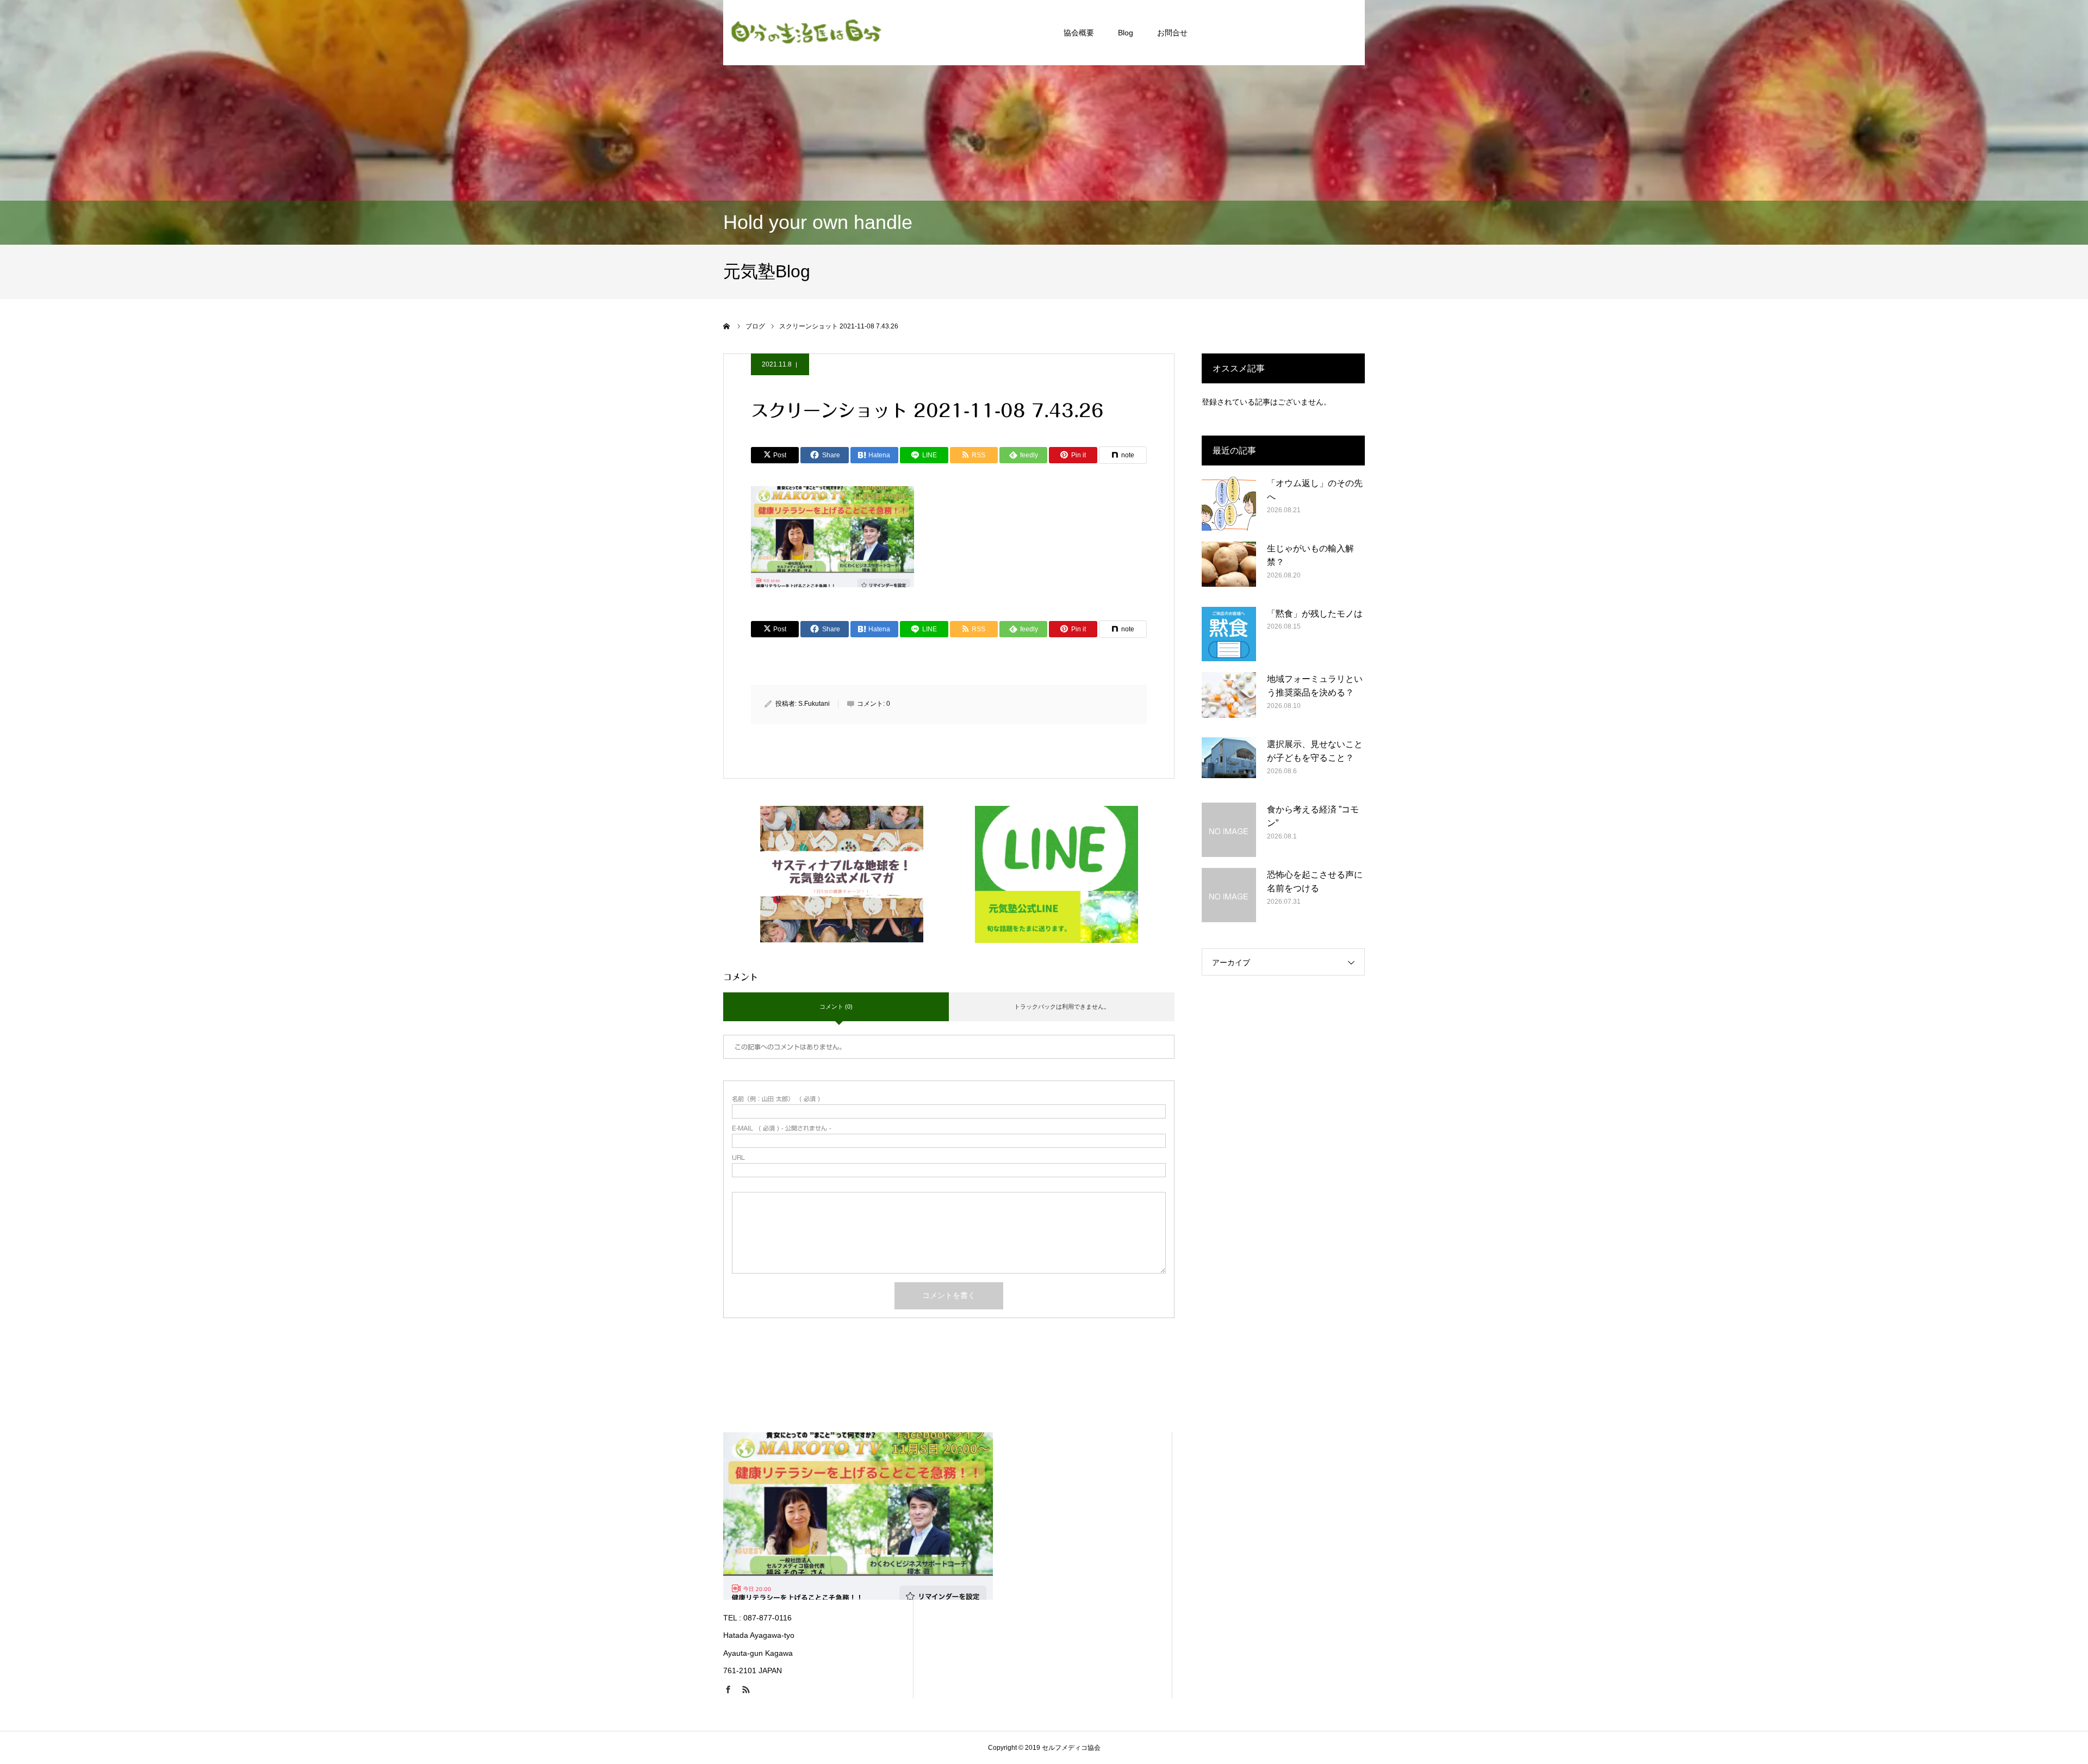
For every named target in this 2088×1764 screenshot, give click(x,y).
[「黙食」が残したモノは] (1229, 634)
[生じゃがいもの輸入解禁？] (1229, 569)
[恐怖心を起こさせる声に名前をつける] (1229, 895)
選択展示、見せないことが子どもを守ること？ (1315, 751)
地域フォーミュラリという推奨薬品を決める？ (1315, 686)
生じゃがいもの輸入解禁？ (1310, 555)
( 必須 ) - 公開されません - (781, 1128)
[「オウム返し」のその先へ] (1229, 504)
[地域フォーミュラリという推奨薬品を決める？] (1229, 699)
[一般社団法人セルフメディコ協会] (805, 33)
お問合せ (1172, 33)
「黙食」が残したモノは (1315, 614)
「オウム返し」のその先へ (1315, 490)
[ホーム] (727, 326)
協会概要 (1079, 33)
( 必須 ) (776, 1099)
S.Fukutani (814, 704)
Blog (1126, 33)
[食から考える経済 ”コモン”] (1229, 830)
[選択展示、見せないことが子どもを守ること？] (1229, 765)
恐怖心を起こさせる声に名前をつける (1315, 882)
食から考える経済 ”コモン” (1313, 816)
